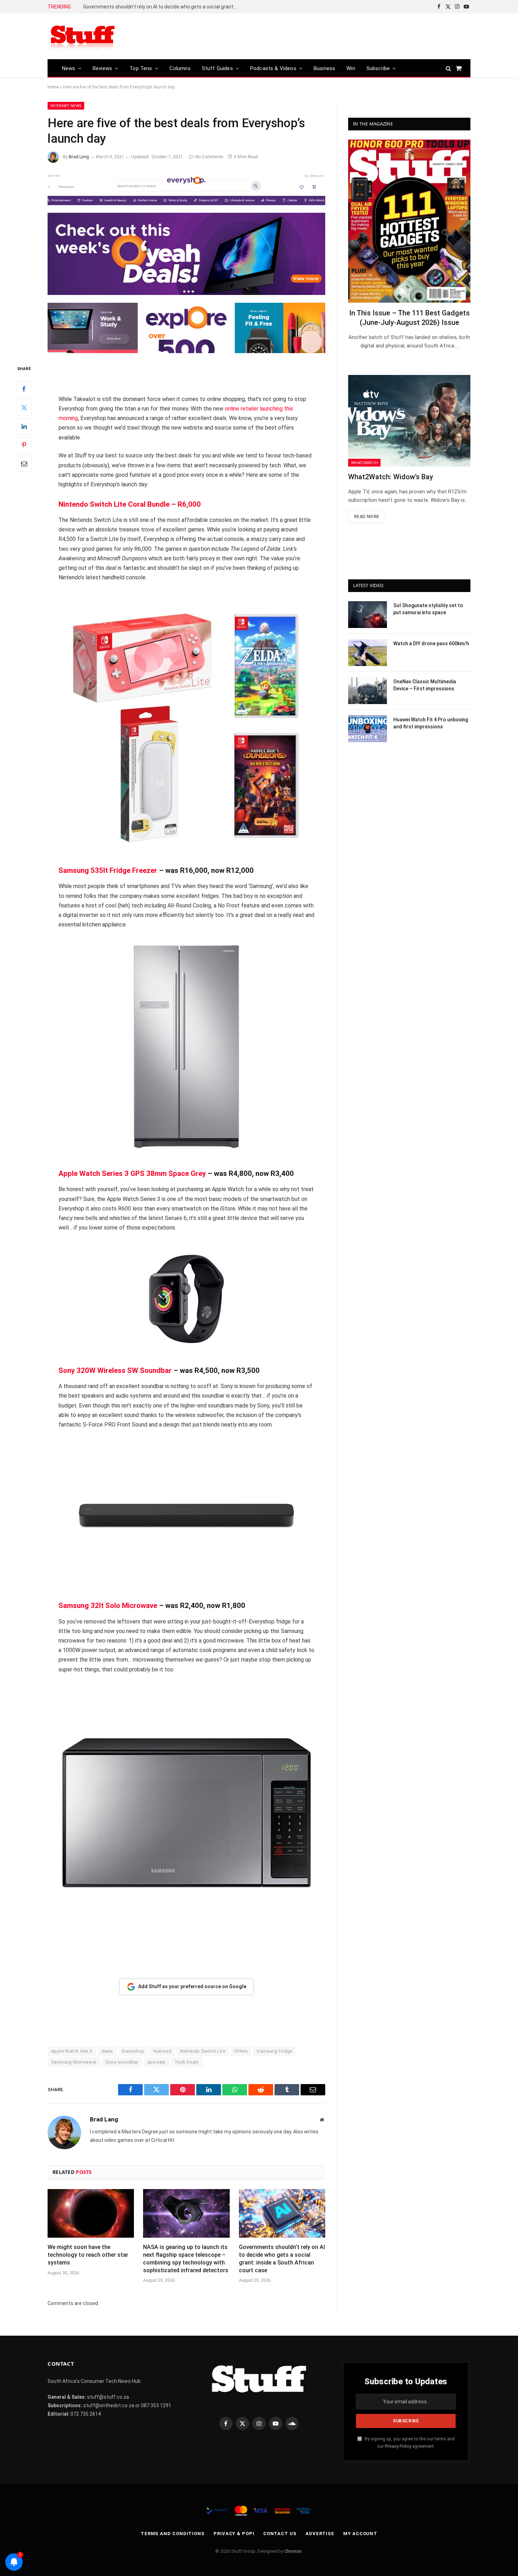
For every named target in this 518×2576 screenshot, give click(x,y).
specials (156, 2062)
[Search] (448, 68)
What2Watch (364, 463)
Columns (180, 68)
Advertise (320, 2534)
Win (351, 68)
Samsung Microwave (74, 2062)
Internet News (66, 106)
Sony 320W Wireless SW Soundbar (115, 1370)
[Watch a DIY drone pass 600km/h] (368, 653)
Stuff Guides (217, 68)
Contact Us (280, 2534)
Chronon (293, 2551)
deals (107, 2051)
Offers (241, 2051)
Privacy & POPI (234, 2534)
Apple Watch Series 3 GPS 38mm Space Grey (132, 1173)
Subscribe (378, 68)
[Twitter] (24, 408)
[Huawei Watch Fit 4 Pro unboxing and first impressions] (368, 729)
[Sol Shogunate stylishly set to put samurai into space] (368, 615)
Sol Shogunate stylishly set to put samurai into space (428, 609)
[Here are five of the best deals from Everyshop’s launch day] (186, 262)
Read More (367, 517)
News (69, 68)
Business (324, 68)
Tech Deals (187, 2062)
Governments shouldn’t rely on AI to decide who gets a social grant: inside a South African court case (162, 7)
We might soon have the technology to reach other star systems (88, 2255)
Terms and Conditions (173, 2534)
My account (360, 2534)
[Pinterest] (24, 445)
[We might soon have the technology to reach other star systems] (91, 2213)
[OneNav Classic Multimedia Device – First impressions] (368, 691)
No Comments (209, 157)
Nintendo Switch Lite (203, 2051)
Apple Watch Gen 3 (72, 2051)
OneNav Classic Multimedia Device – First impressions (425, 685)
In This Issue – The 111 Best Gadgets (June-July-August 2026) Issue (409, 318)
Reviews (102, 68)
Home (53, 87)
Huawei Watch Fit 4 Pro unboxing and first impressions (431, 723)
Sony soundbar (122, 2062)
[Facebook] (24, 389)
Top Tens (141, 68)
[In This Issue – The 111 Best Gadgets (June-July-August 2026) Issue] (409, 221)
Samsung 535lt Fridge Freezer (108, 870)
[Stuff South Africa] (83, 36)
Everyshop (133, 2051)
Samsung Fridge (274, 2051)
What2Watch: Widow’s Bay (391, 477)
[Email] (24, 464)
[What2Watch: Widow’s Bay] (409, 421)
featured (162, 2051)
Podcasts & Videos (273, 68)
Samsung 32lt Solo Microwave (108, 1606)
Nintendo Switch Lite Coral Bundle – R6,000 (130, 504)
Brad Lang (79, 157)
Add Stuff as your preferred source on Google (192, 1986)
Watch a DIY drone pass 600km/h (431, 643)
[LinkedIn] (24, 426)
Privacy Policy (398, 2446)
